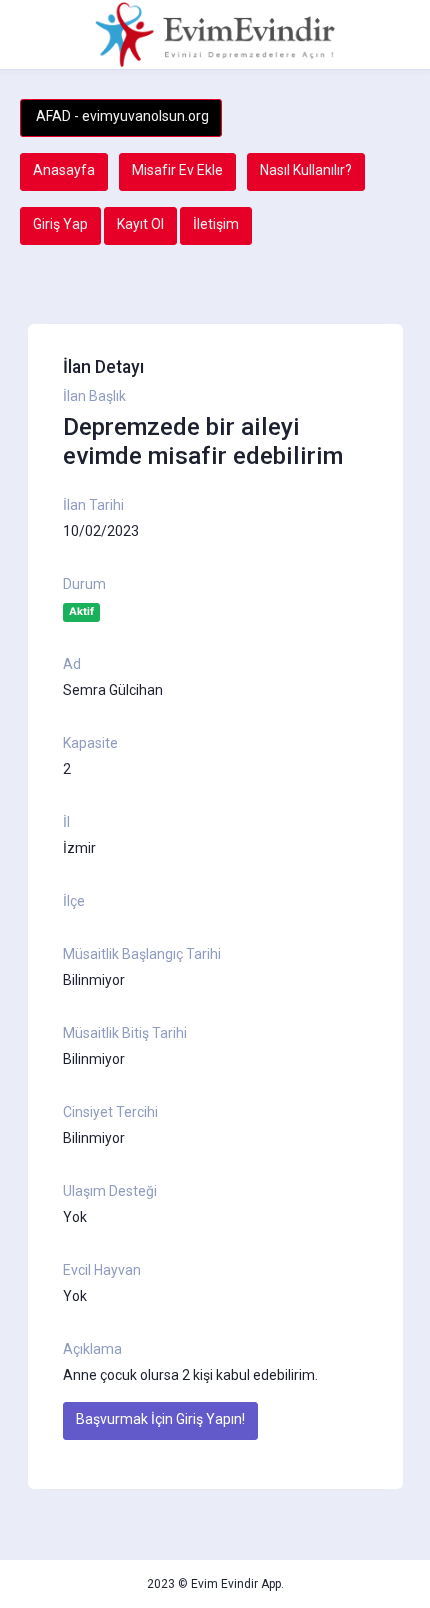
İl (66, 822)
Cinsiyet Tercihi (110, 1112)
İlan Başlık (94, 396)
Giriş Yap (60, 224)
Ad (72, 664)
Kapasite (90, 743)
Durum (84, 584)
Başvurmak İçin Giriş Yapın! (160, 1419)
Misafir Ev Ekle (177, 170)
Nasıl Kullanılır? (306, 170)
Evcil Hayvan (102, 1270)
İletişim (216, 224)
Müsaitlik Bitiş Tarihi (125, 1033)
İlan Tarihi (93, 505)
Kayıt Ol (140, 224)
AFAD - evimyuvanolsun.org (121, 116)
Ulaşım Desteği (110, 1191)
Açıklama (92, 1349)
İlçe (74, 901)
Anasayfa (64, 170)
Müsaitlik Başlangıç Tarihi (142, 954)
